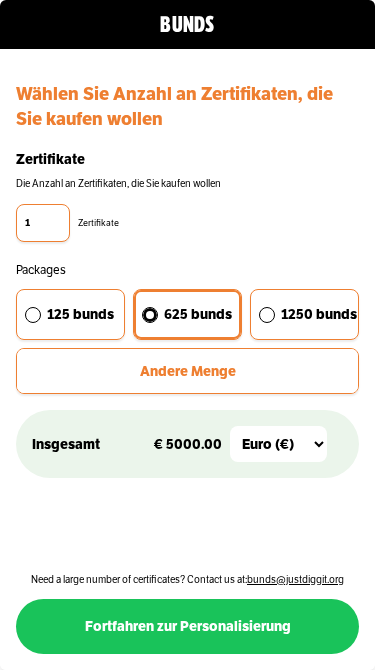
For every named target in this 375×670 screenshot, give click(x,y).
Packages (41, 269)
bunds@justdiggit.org (295, 579)
